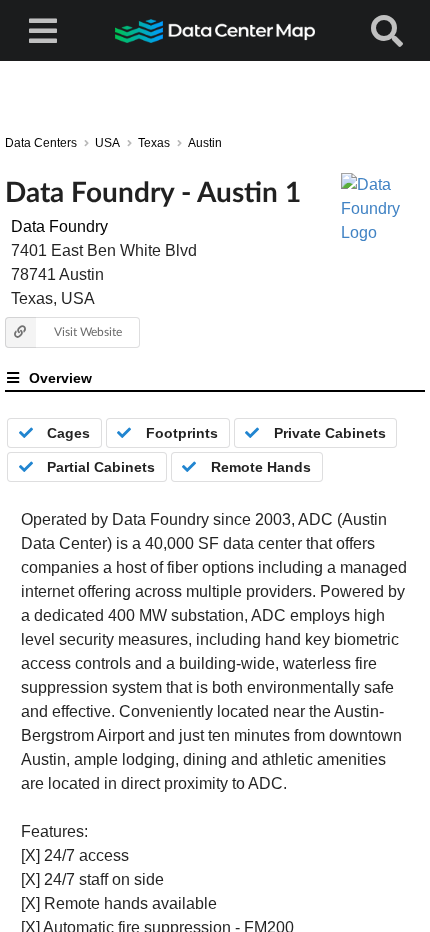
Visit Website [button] (88, 331)
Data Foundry (59, 226)
